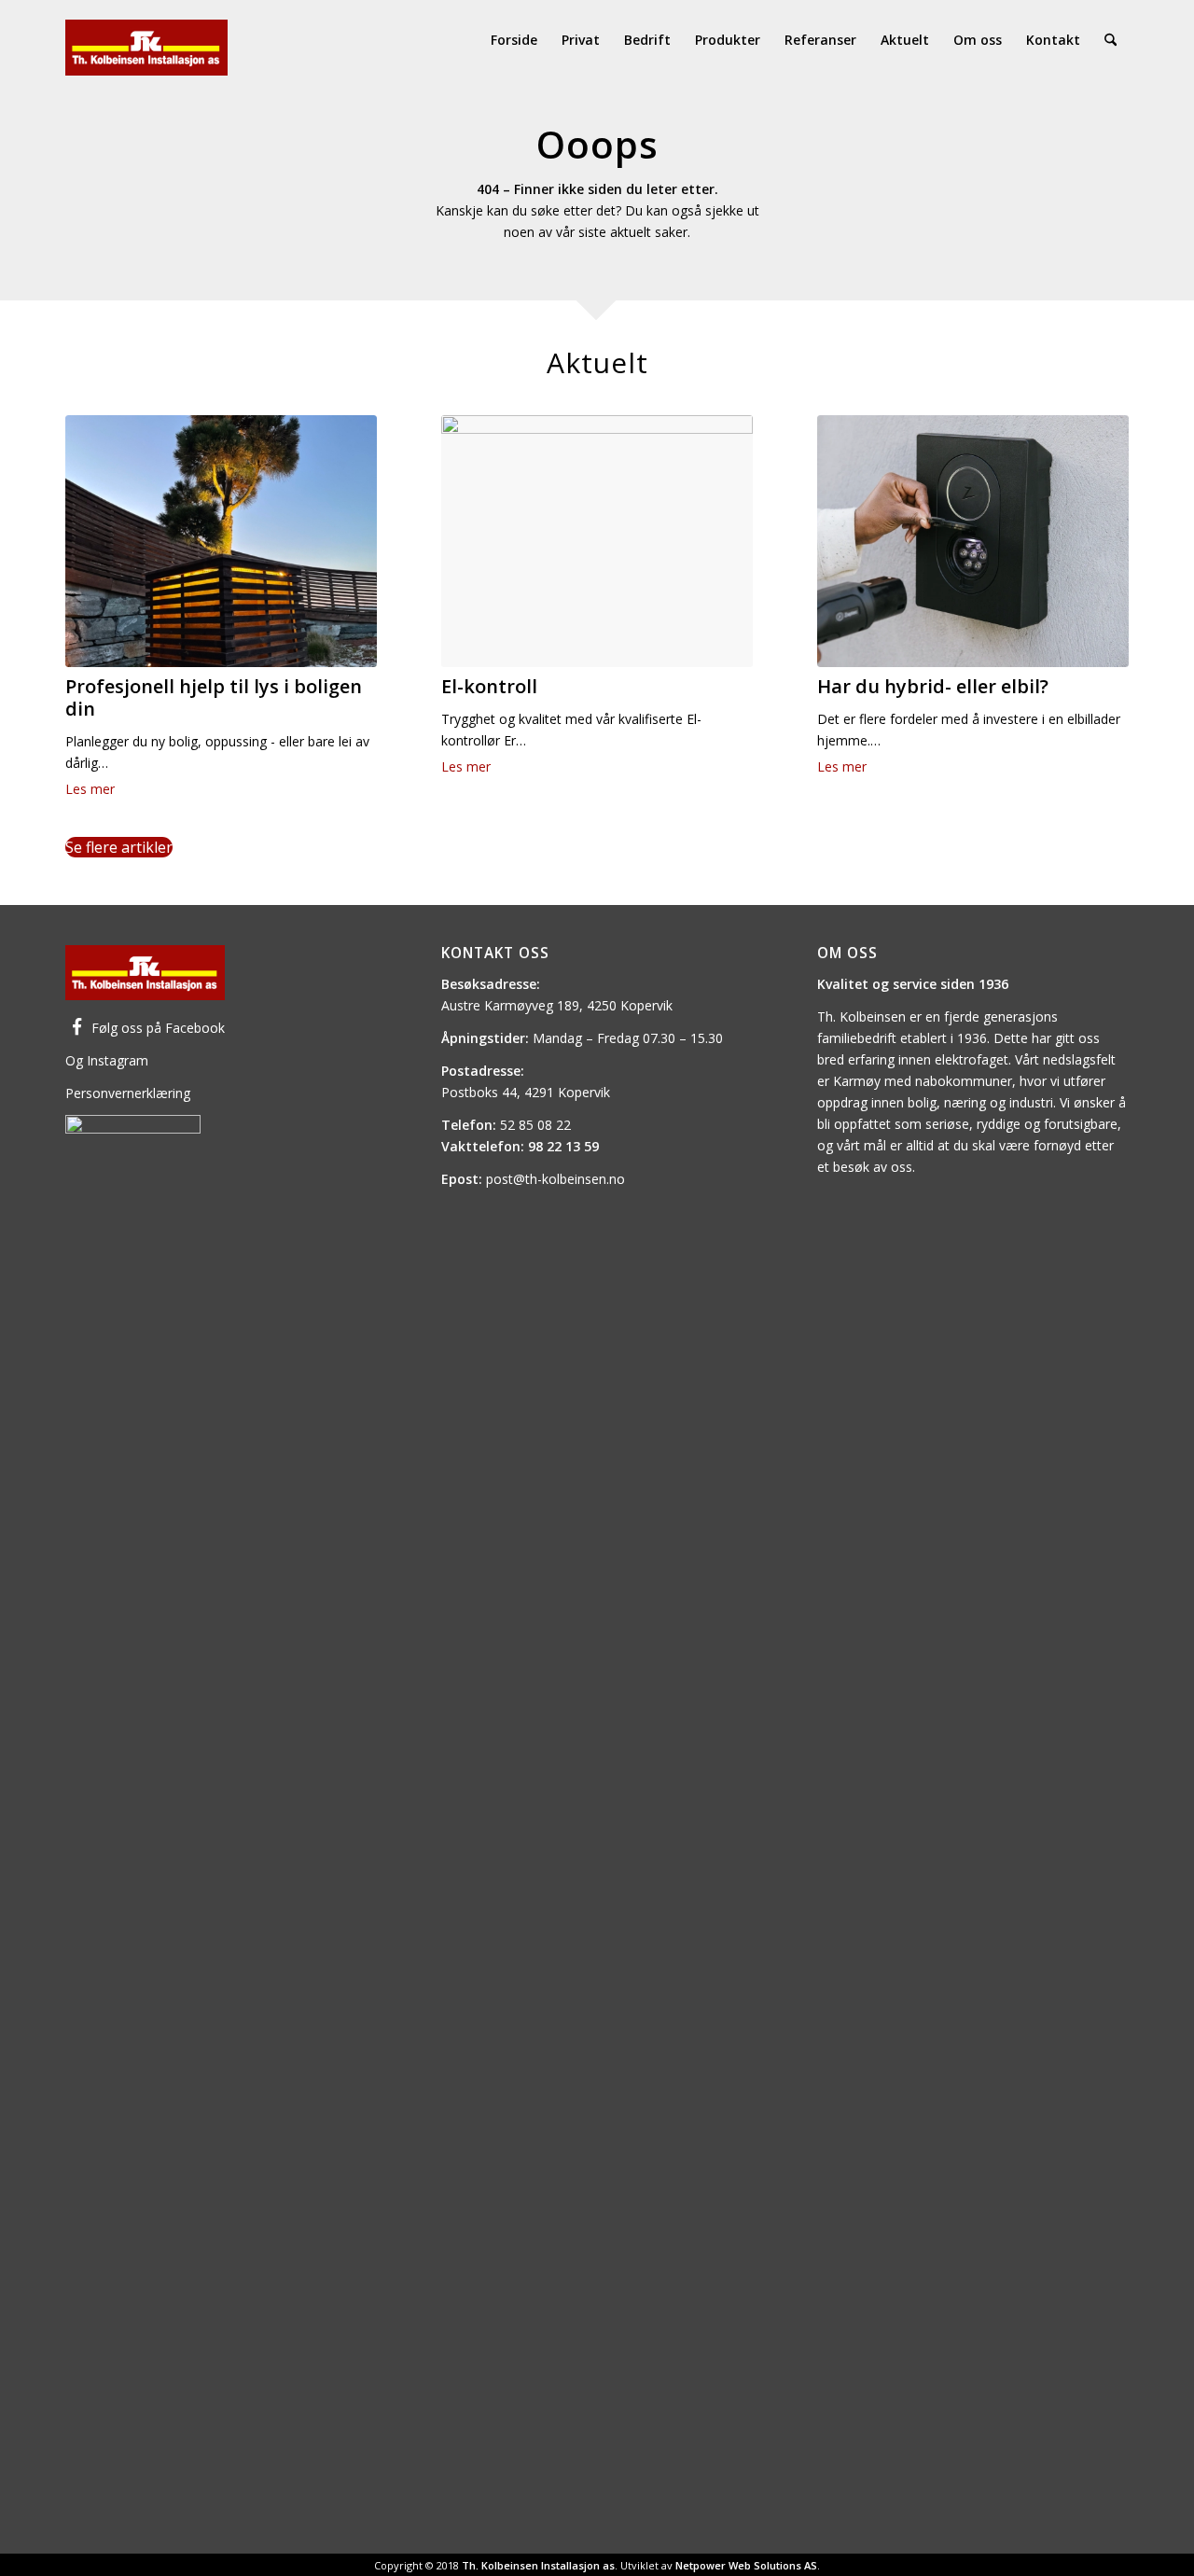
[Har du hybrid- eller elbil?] (973, 541)
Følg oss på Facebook (158, 1028)
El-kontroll (489, 686)
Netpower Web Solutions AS (746, 2565)
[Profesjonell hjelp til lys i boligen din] (221, 541)
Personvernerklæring (128, 1093)
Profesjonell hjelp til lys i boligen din (214, 697)
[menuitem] (514, 40)
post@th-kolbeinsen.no (555, 1179)
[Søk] (1111, 40)
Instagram (118, 1060)
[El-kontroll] (597, 541)
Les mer (90, 789)
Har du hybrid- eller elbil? (933, 686)
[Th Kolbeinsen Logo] (146, 40)
